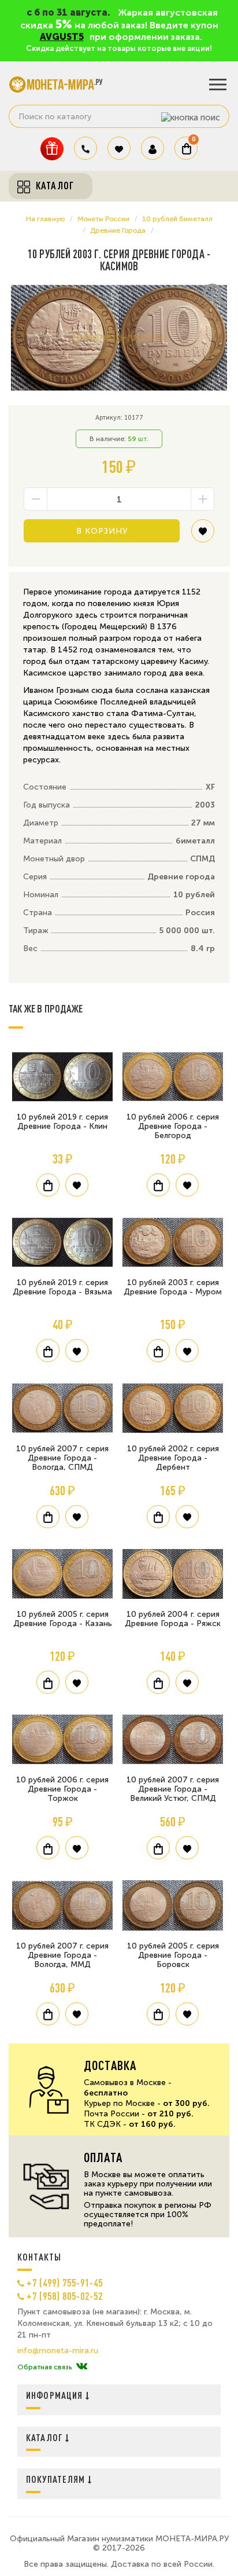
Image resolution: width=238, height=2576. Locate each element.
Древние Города (118, 230)
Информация (56, 2395)
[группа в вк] (82, 2367)
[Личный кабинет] (153, 148)
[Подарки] (52, 148)
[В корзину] (48, 1185)
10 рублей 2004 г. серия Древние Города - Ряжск (173, 1619)
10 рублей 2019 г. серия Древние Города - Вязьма (62, 1287)
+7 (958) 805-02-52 (65, 2296)
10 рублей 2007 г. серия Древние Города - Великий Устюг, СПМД (173, 1789)
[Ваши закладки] (119, 148)
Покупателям (57, 2479)
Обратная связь (44, 2367)
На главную (45, 219)
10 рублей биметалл (177, 219)
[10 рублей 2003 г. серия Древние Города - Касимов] (119, 338)
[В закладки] (203, 535)
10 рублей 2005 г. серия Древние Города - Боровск (173, 1955)
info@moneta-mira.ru (58, 2351)
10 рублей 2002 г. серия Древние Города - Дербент (173, 1458)
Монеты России (103, 219)
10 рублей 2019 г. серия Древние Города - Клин (62, 1122)
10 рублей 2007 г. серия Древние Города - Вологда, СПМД (62, 1458)
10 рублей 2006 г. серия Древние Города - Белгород (173, 1126)
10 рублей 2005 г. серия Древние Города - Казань (63, 1619)
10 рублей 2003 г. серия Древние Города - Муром (173, 1287)
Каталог (46, 2437)
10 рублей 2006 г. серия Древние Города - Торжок (62, 1789)
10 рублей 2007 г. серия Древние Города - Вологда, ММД (62, 1955)
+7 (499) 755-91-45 (65, 2283)
